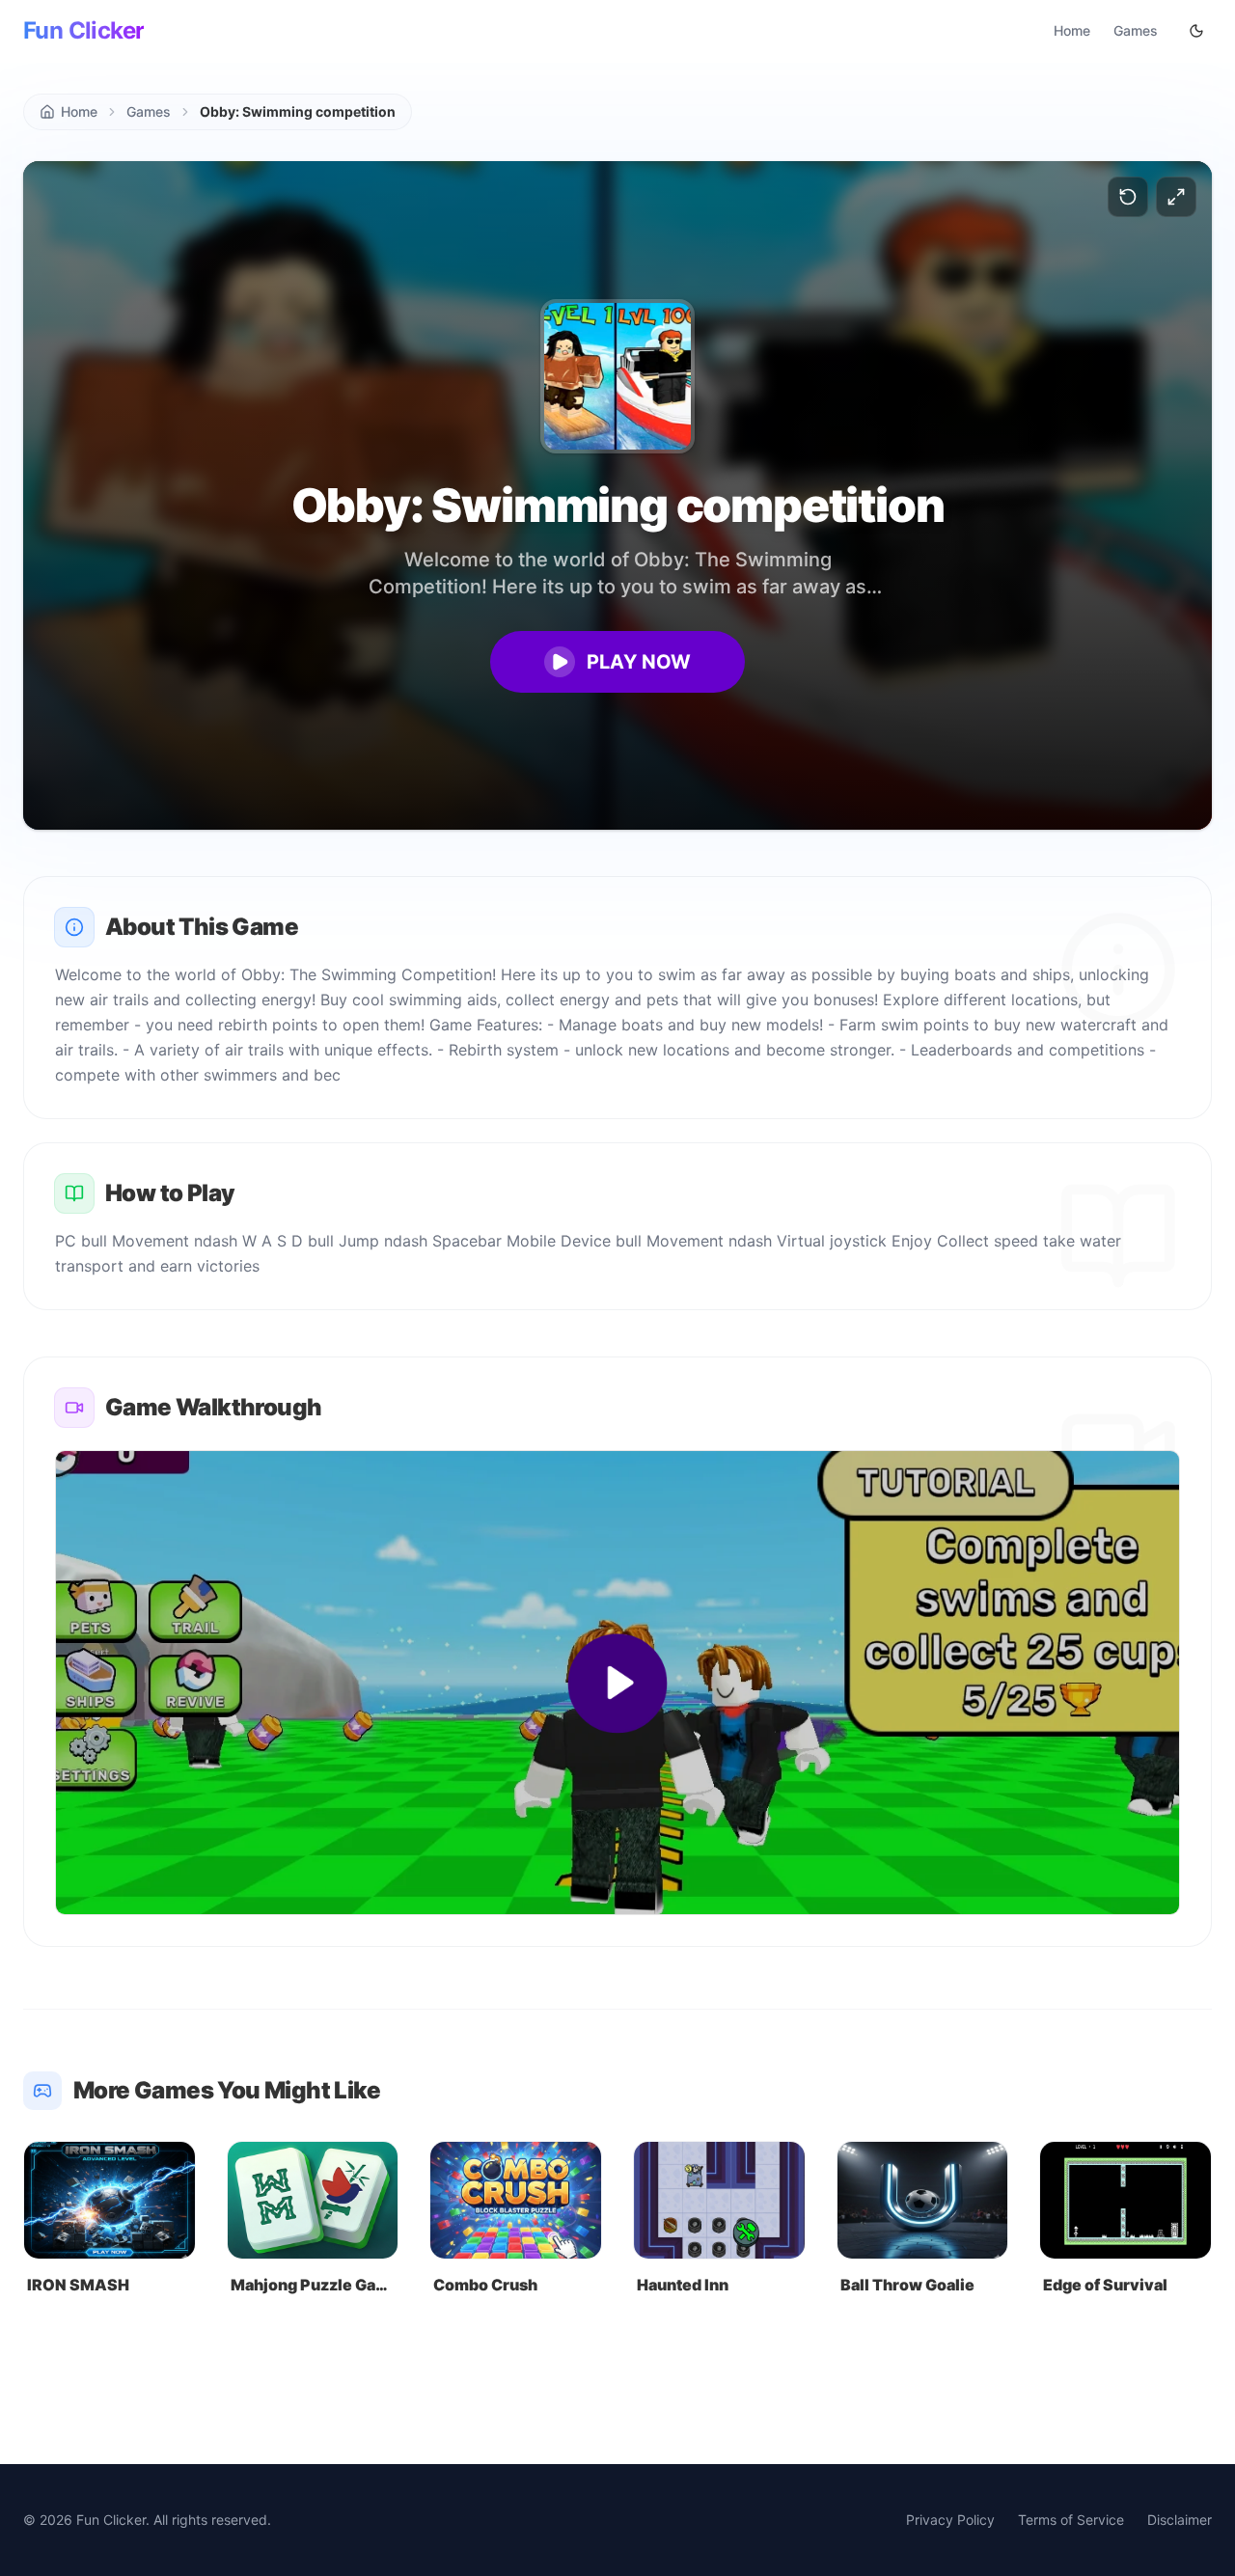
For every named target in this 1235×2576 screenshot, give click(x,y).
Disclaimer (1180, 2520)
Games (1136, 30)
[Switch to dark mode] (1196, 31)
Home (1072, 30)
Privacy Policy (950, 2520)
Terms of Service (1071, 2520)
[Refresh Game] (1128, 197)
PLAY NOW (639, 662)
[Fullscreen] (1176, 197)
